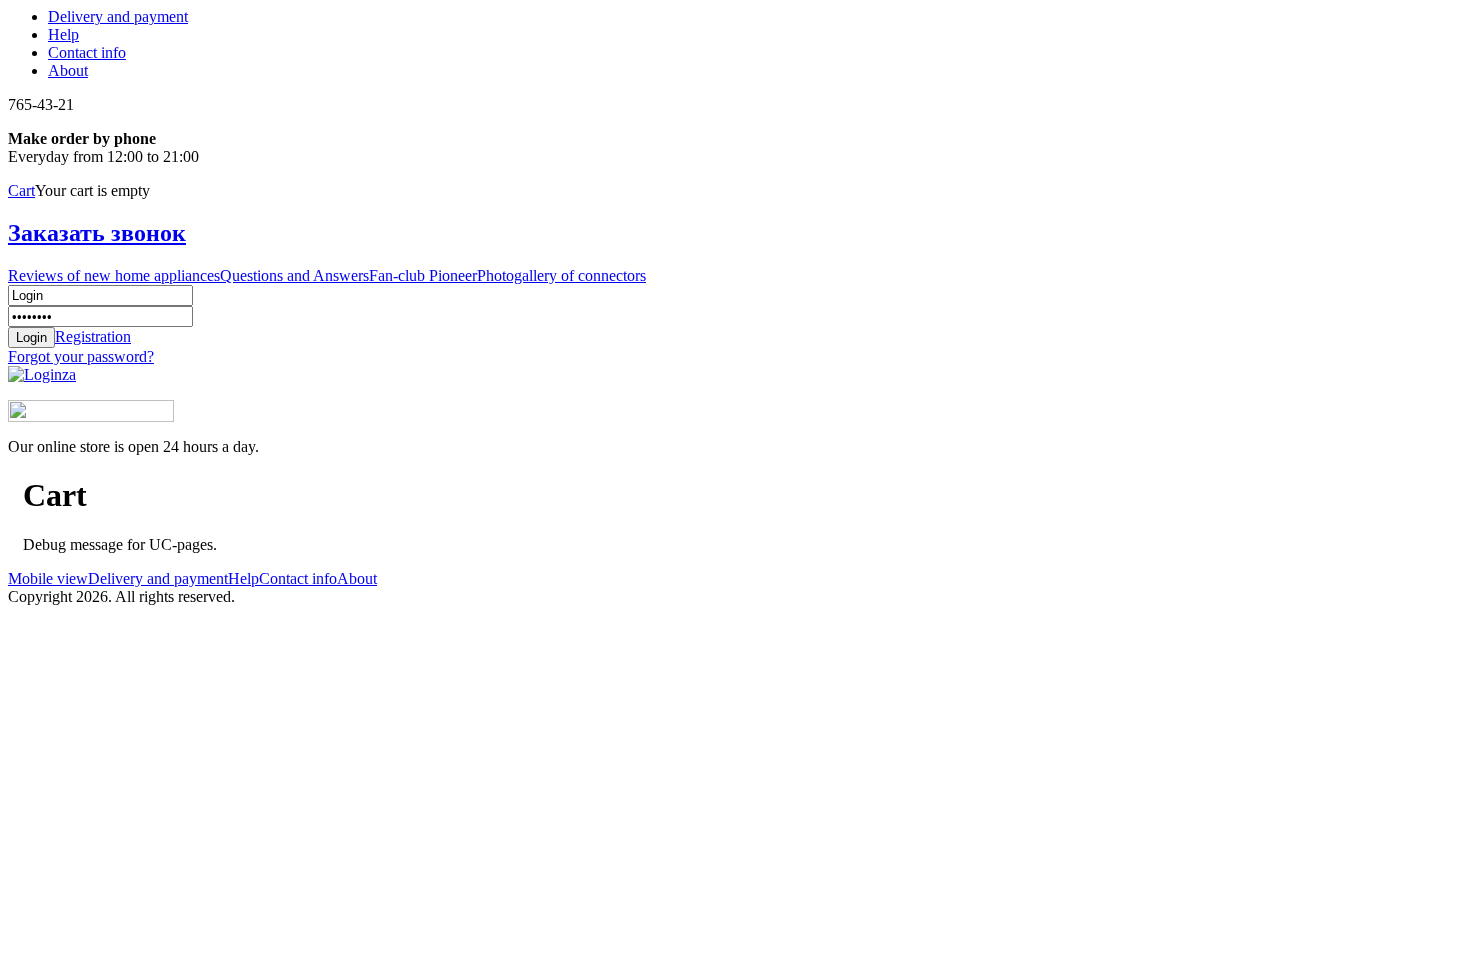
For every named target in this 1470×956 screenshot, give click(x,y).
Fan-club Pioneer (423, 275)
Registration (93, 336)
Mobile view (48, 578)
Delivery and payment (118, 16)
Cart (21, 190)
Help (63, 34)
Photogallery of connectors (561, 275)
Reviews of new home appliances (114, 275)
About (68, 70)
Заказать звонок (97, 233)
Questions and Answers (294, 275)
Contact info (87, 52)
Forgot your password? (81, 356)
